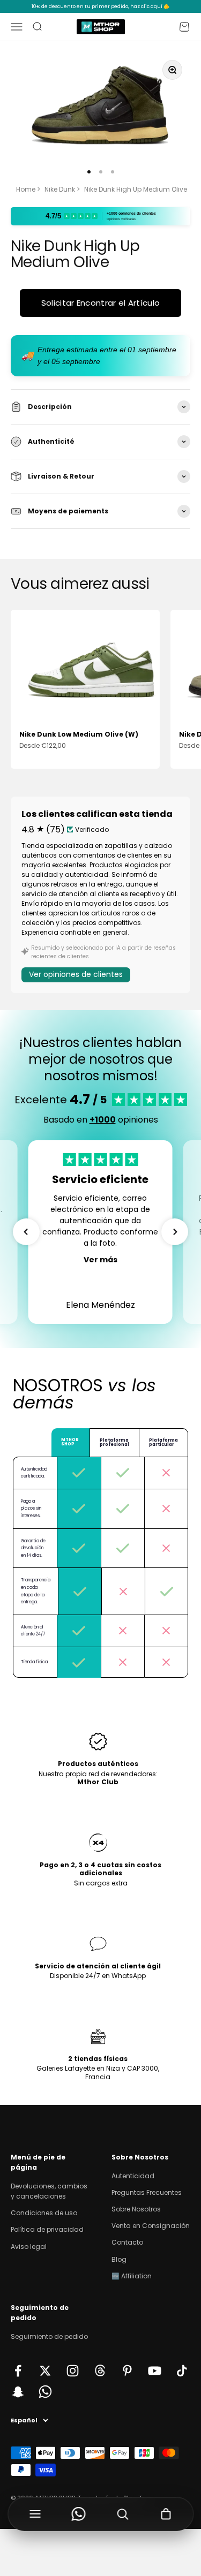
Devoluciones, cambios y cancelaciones (49, 2191)
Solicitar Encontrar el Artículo (100, 303)
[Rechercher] (122, 2514)
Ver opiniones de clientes (76, 974)
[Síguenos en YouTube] (155, 2371)
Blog (119, 2259)
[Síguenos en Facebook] (18, 2371)
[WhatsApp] (79, 2514)
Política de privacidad (47, 2229)
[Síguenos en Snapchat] (18, 2392)
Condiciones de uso (44, 2213)
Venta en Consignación (151, 2226)
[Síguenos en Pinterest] (127, 2371)
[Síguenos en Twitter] (45, 2371)
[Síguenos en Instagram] (73, 2371)
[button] (26, 1232)
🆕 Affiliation (132, 2276)
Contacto (127, 2242)
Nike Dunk (60, 189)
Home (26, 189)
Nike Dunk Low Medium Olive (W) (79, 734)
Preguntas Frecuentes (147, 2192)
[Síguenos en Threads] (100, 2371)
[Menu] (35, 2514)
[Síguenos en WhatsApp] (45, 2392)
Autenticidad (133, 2176)
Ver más (100, 1260)
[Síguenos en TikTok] (182, 2371)
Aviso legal (29, 2247)
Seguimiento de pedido (49, 2336)
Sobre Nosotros (136, 2209)
